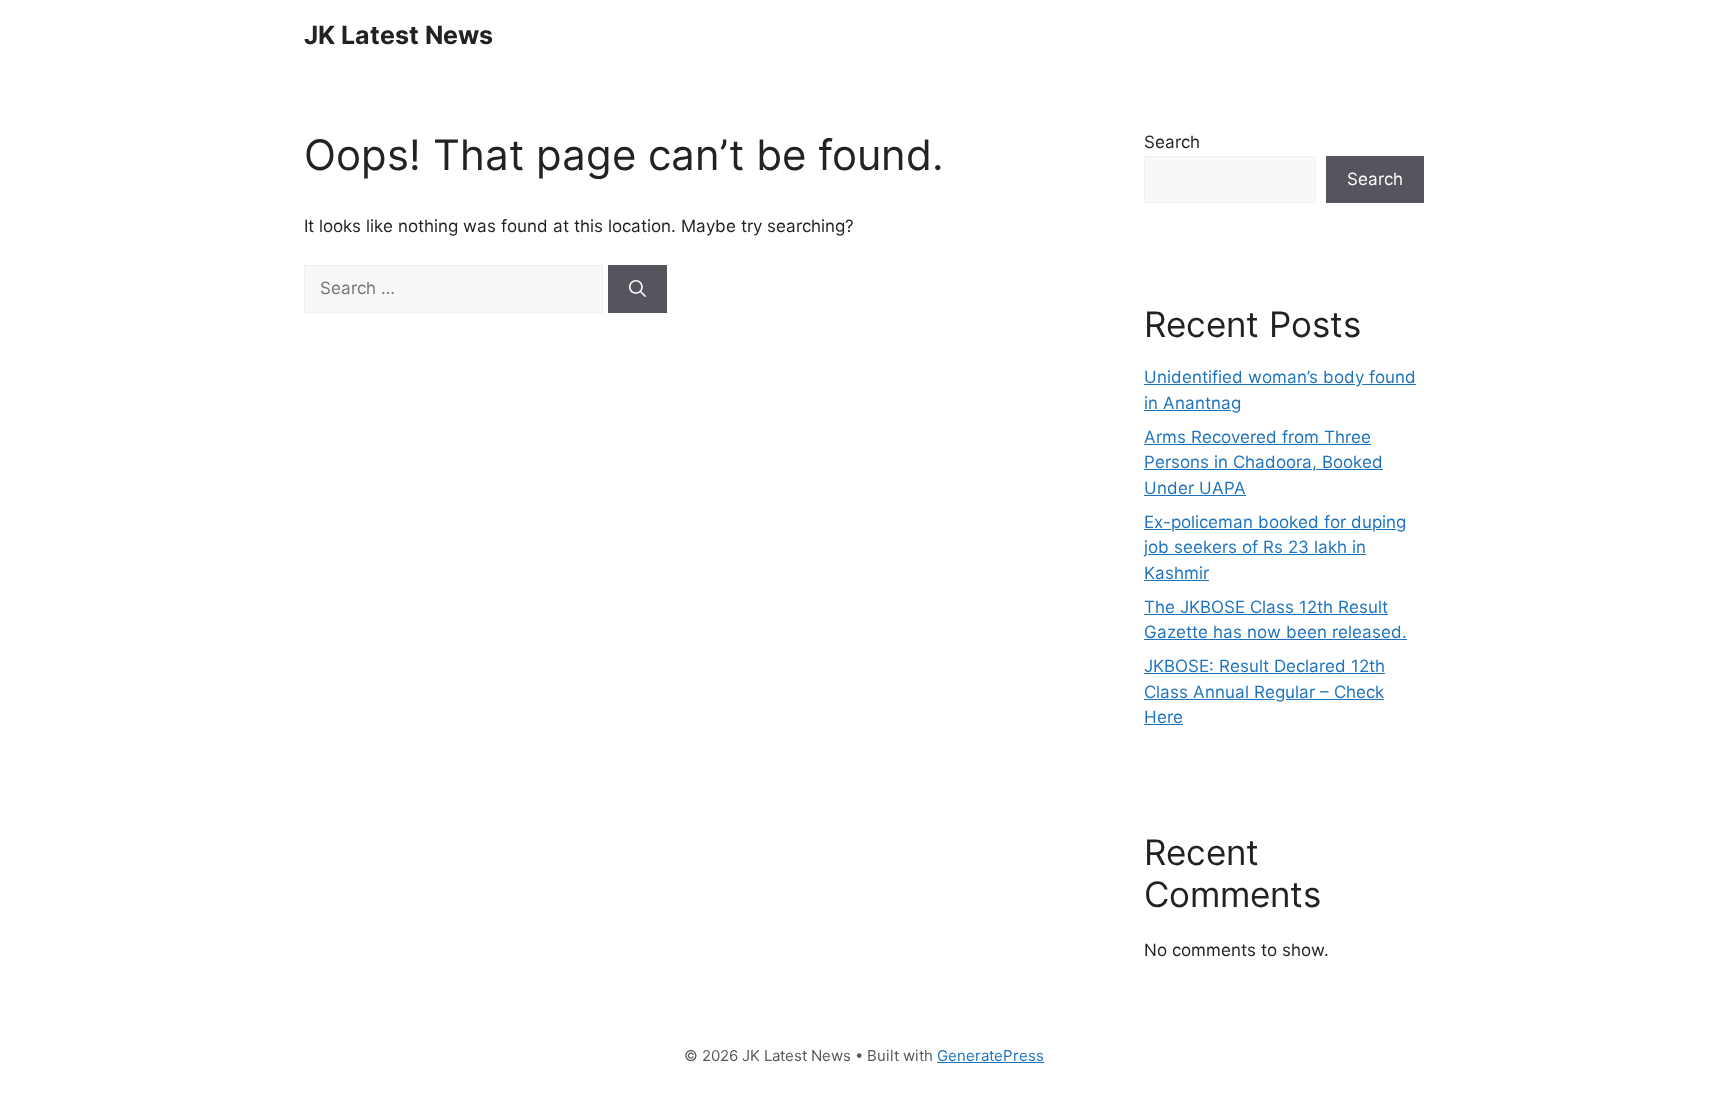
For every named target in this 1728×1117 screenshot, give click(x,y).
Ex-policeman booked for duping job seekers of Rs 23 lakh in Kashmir (1275, 547)
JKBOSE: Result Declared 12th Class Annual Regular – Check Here (1264, 691)
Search (1172, 142)
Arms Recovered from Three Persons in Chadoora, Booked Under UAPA (1263, 462)
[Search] (637, 289)
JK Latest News (398, 35)
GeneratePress (990, 1055)
